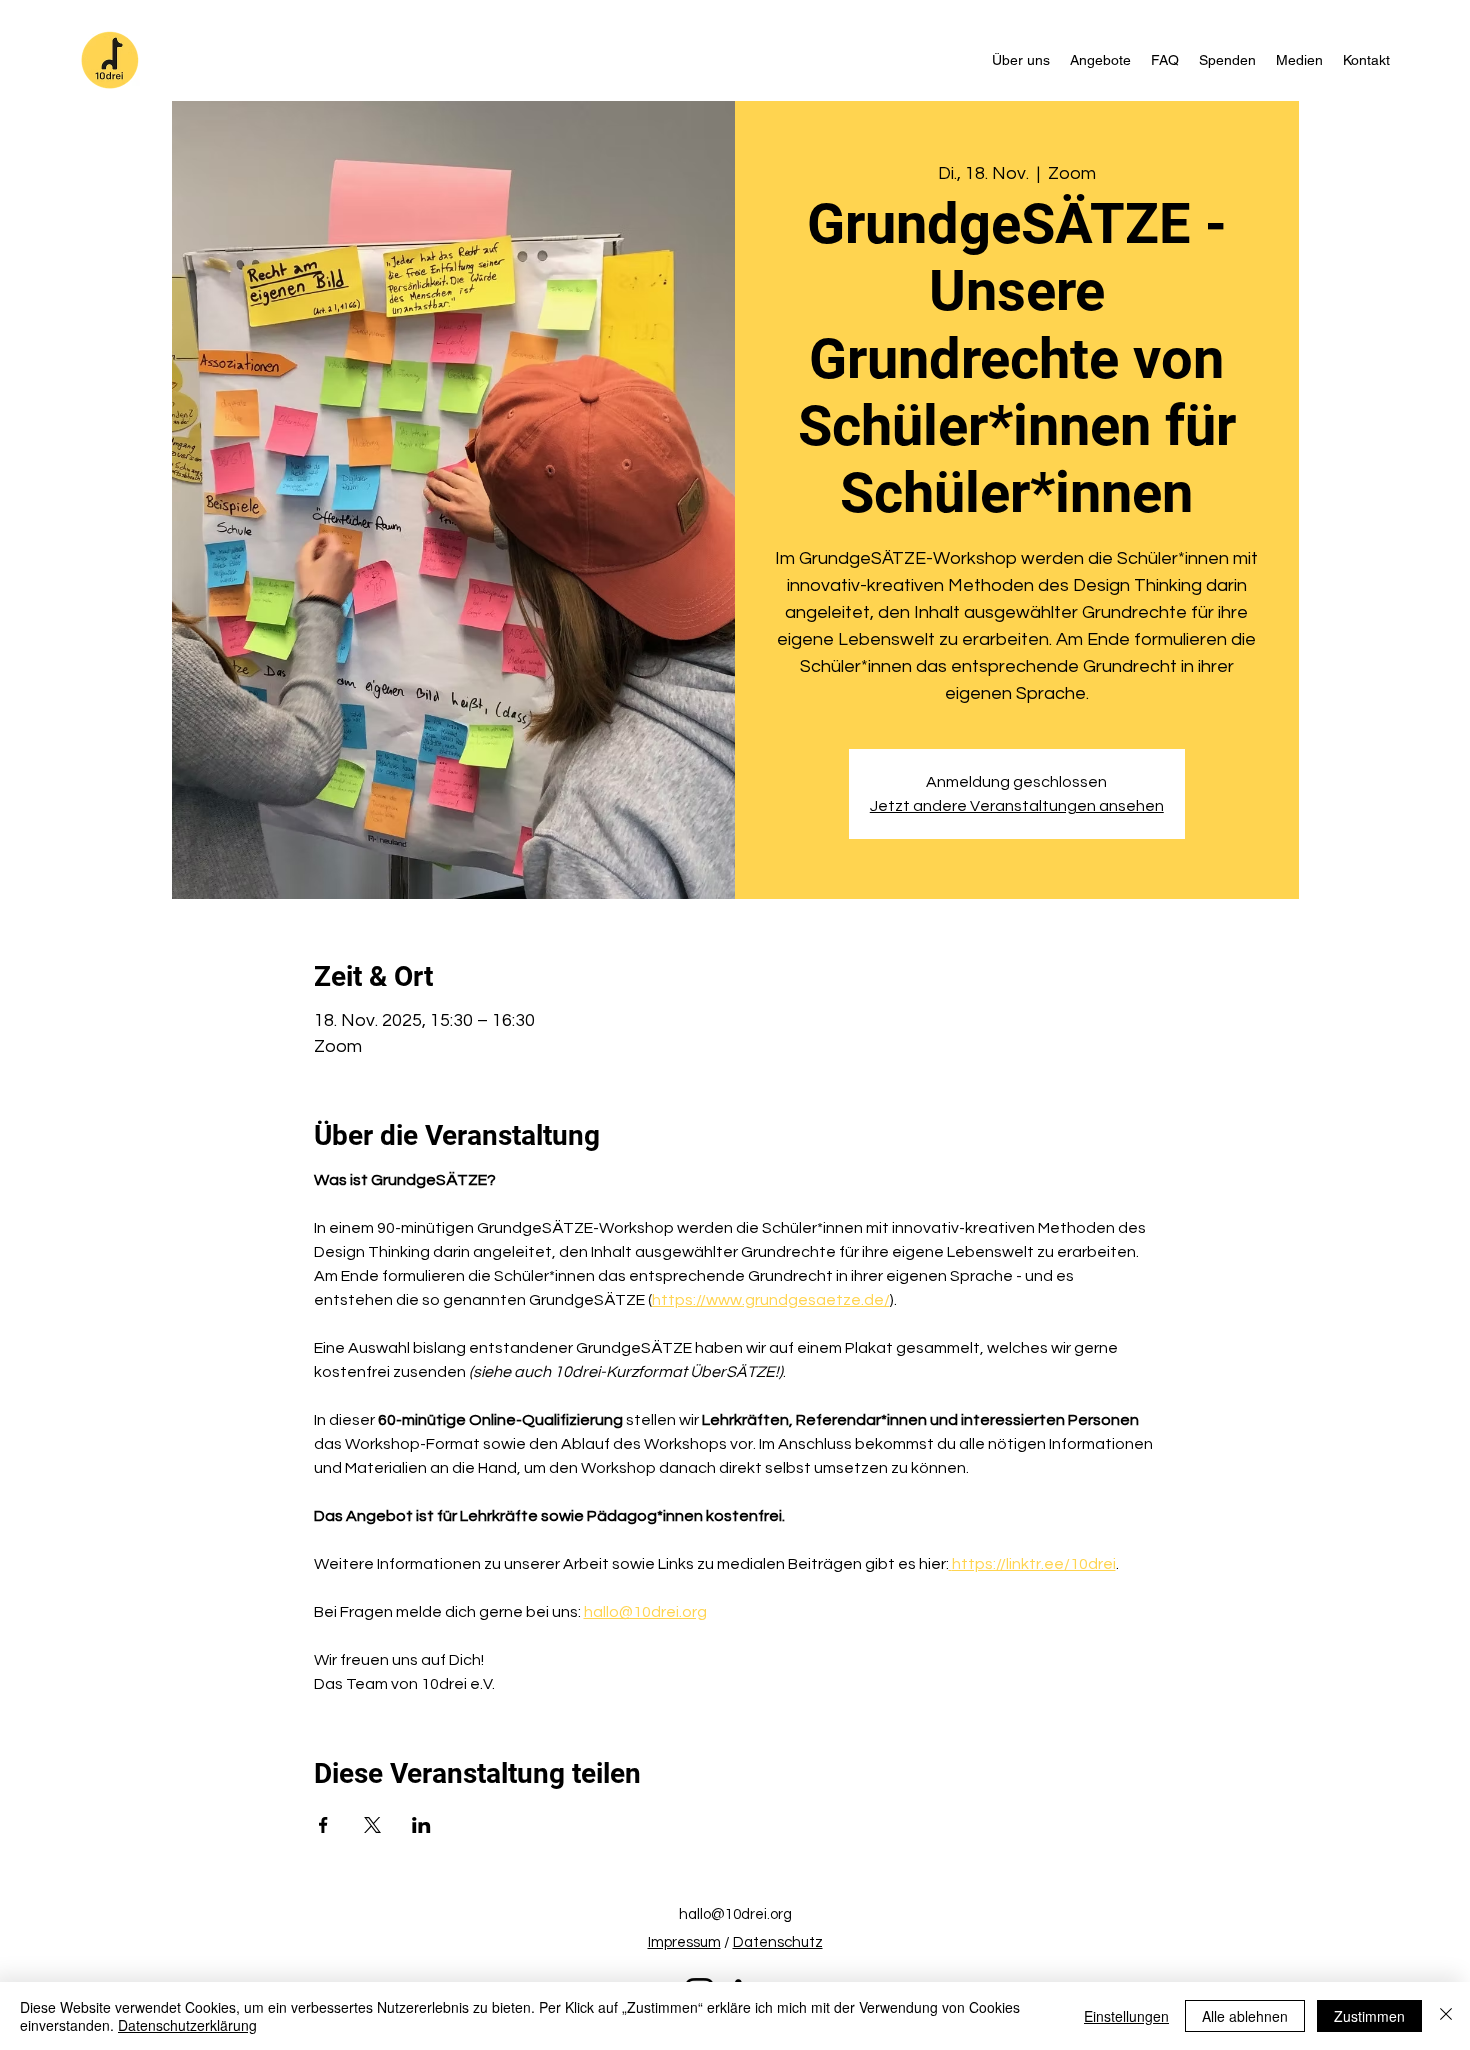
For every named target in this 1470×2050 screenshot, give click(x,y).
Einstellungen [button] (1126, 2016)
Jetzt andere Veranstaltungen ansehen (1017, 806)
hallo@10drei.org (735, 1914)
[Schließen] (1446, 2016)
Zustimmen (1369, 2016)
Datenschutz (778, 1942)
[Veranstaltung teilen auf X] (372, 1825)
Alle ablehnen (1245, 2016)
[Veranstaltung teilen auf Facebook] (323, 1825)
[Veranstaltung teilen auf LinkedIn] (421, 1825)
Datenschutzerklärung (187, 2025)
